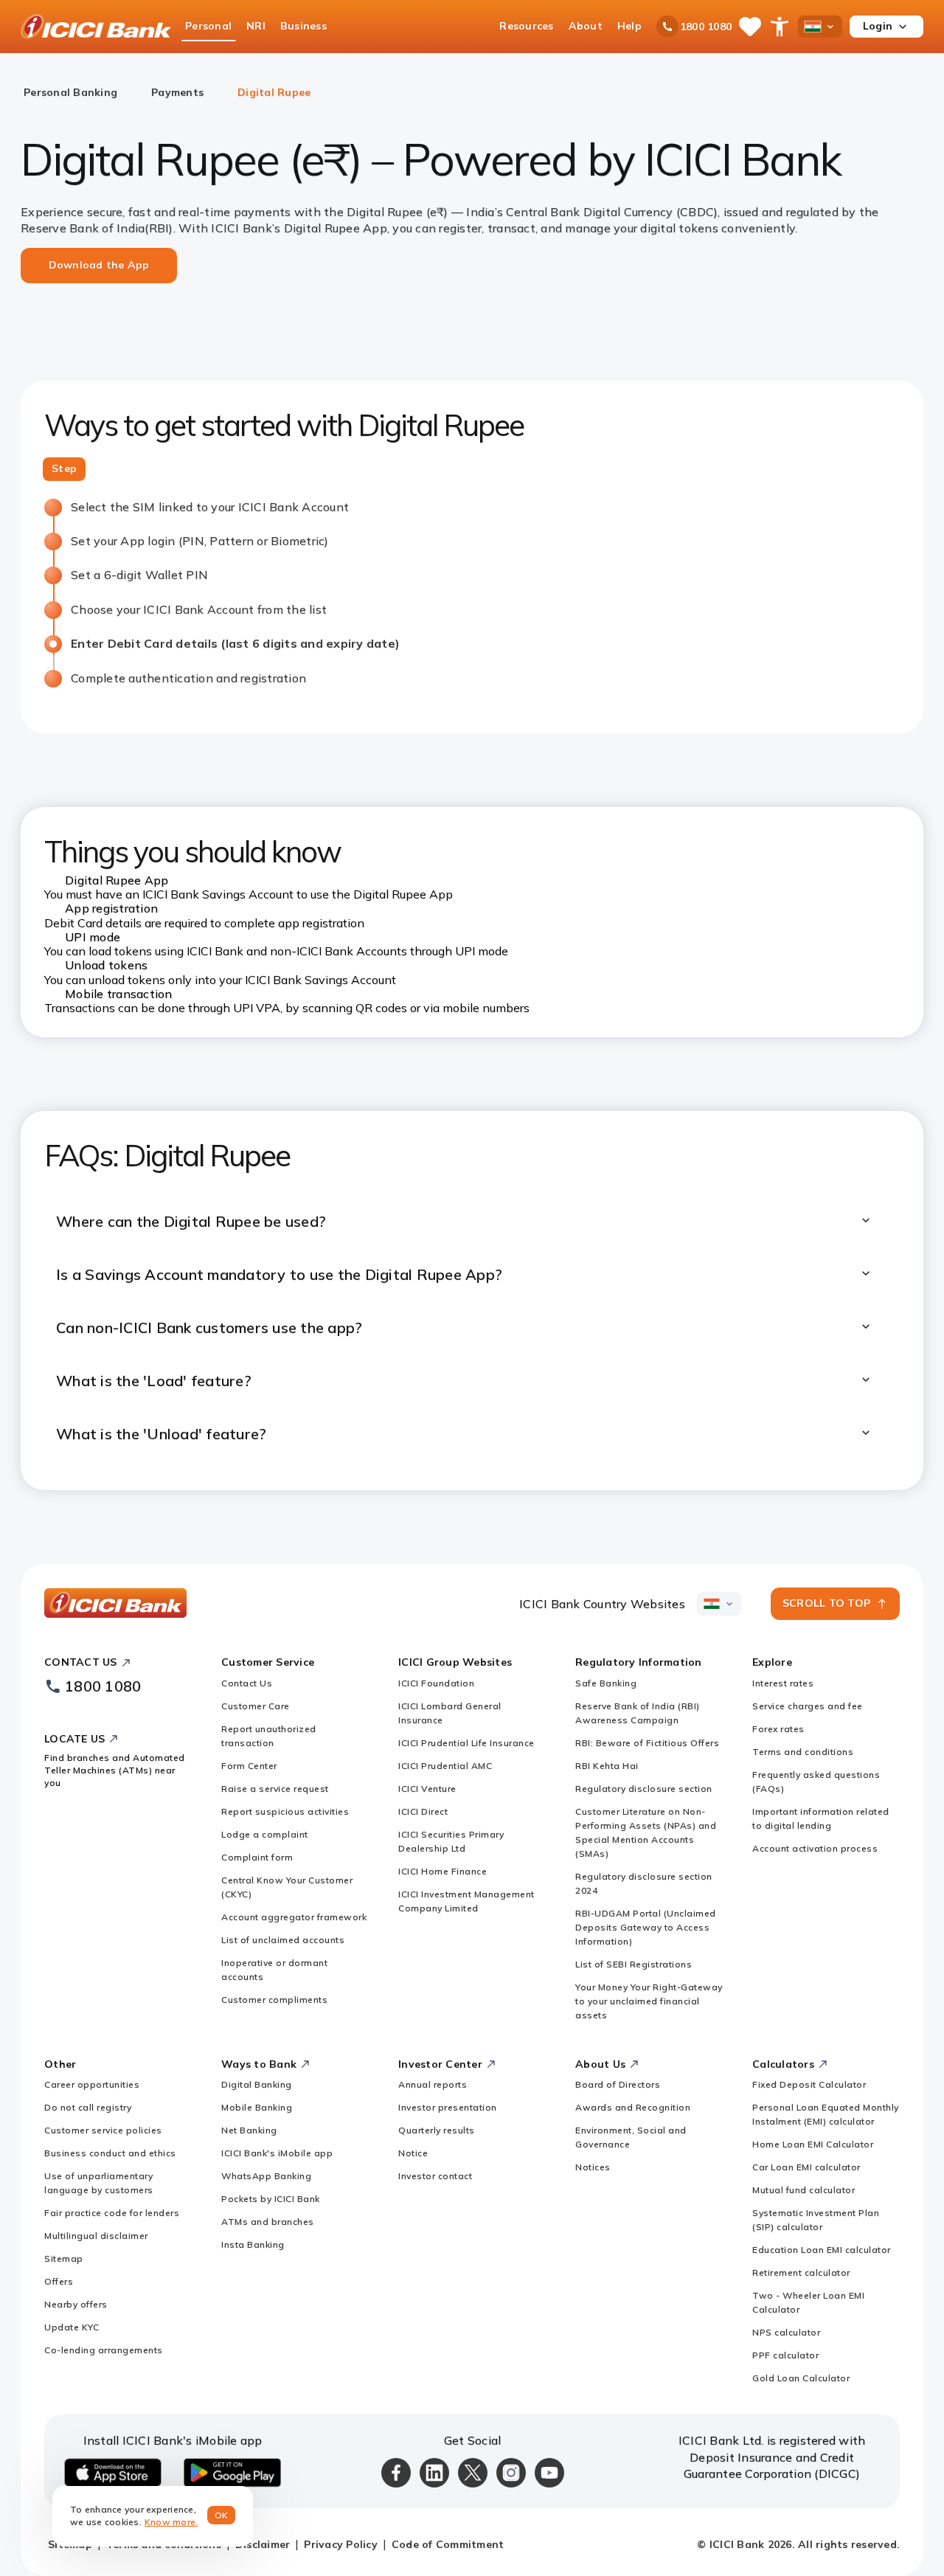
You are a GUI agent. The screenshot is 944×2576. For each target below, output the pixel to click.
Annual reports (433, 2084)
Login (878, 26)
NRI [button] (256, 26)
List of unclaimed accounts (283, 1940)
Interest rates (783, 1683)
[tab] (64, 469)
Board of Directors (618, 2084)
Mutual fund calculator (804, 2190)
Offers (59, 2281)
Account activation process (815, 1848)
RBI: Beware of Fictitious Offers (647, 1743)
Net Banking (249, 2130)
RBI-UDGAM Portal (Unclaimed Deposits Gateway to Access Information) (646, 1927)
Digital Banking (257, 2084)
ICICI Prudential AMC (445, 1766)
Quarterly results (437, 2130)
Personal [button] (208, 26)
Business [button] (303, 26)
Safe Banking (606, 1683)
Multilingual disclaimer (96, 2236)
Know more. (171, 2522)
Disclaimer (263, 2544)
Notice (413, 2153)
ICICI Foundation (436, 1683)
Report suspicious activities (285, 1811)
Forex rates (778, 1729)
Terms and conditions (803, 1752)
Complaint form (257, 1857)
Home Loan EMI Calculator (813, 2144)
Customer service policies (103, 2130)
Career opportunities (92, 2084)
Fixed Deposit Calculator (809, 2084)
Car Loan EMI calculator (806, 2167)
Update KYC (72, 2327)
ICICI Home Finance (442, 1871)
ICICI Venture (427, 1789)
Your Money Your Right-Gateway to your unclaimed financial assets (649, 2001)
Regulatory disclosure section (644, 1789)
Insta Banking (253, 2244)
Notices (593, 2167)
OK (222, 2515)
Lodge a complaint (265, 1834)
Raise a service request (275, 1789)
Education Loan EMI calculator (822, 2250)
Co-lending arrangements (104, 2350)
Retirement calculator (801, 2272)
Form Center (249, 1766)
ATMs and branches (268, 2222)
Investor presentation (448, 2107)
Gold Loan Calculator (801, 2378)
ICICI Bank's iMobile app (277, 2153)
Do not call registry (88, 2107)
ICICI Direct (423, 1811)
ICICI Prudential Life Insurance (466, 1743)
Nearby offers (76, 2304)
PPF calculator (785, 2355)
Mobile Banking (257, 2107)
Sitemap (64, 2258)
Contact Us (247, 1683)
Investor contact (435, 2176)
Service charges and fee (808, 1706)
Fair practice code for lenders (112, 2213)
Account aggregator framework (294, 1917)
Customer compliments (274, 1999)
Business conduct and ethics (110, 2153)
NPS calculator (786, 2332)
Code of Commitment (448, 2544)
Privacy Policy (341, 2544)
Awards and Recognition (633, 2107)
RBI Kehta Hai (607, 1766)
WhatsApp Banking (266, 2176)
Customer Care (256, 1706)
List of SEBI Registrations (634, 1964)
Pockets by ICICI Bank (271, 2199)
